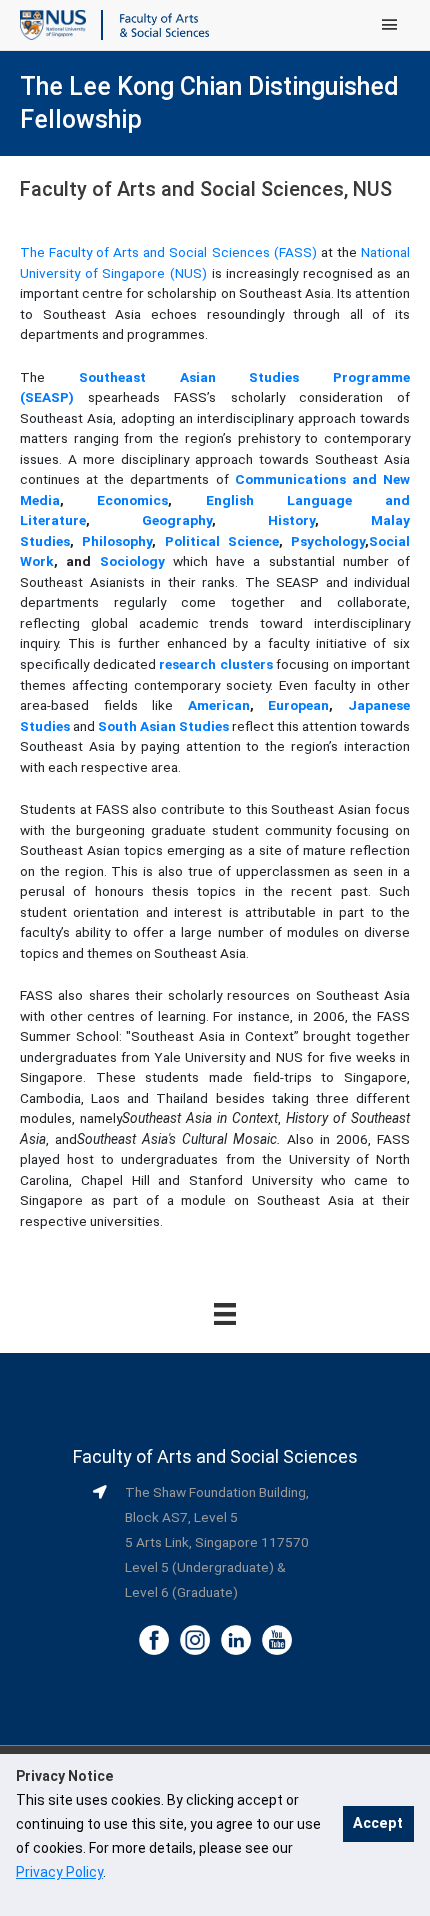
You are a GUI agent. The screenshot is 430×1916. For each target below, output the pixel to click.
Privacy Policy (59, 1872)
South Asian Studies (163, 726)
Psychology (328, 541)
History (291, 520)
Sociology (132, 561)
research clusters (216, 664)
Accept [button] (378, 1823)
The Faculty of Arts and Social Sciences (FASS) (168, 252)
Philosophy (117, 541)
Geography (177, 520)
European (298, 705)
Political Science (222, 541)
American (219, 705)
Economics (132, 500)
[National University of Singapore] (53, 24)
